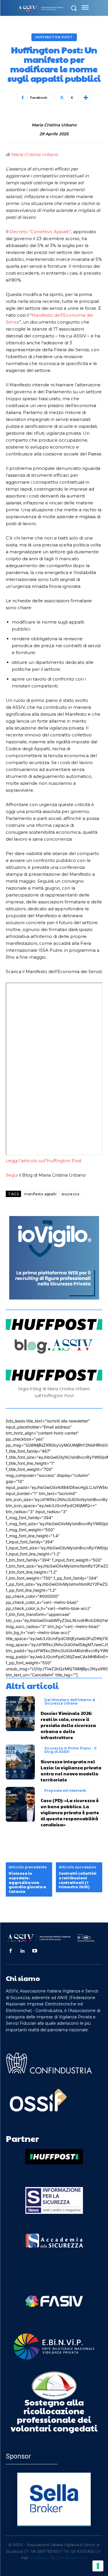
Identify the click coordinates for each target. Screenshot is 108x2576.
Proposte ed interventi (65, 1791)
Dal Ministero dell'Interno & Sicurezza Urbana (70, 1702)
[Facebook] (10, 1951)
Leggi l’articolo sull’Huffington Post (44, 1161)
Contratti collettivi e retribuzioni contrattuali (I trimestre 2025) (78, 1880)
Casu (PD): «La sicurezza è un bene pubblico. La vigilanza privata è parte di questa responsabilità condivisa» (70, 1812)
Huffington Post (54, 37)
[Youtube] (35, 1951)
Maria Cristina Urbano (54, 125)
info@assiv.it (41, 2558)
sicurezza (70, 1194)
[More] (86, 98)
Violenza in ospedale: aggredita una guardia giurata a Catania (27, 1882)
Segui (12, 1175)
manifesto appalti (40, 1194)
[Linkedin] (22, 1951)
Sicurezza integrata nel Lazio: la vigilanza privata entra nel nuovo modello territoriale (71, 1770)
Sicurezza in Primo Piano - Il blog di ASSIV (70, 1750)
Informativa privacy (71, 2558)
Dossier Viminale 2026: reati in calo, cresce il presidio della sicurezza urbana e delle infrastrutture (68, 1725)
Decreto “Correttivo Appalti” (40, 232)
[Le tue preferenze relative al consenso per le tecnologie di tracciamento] (98, 2566)
